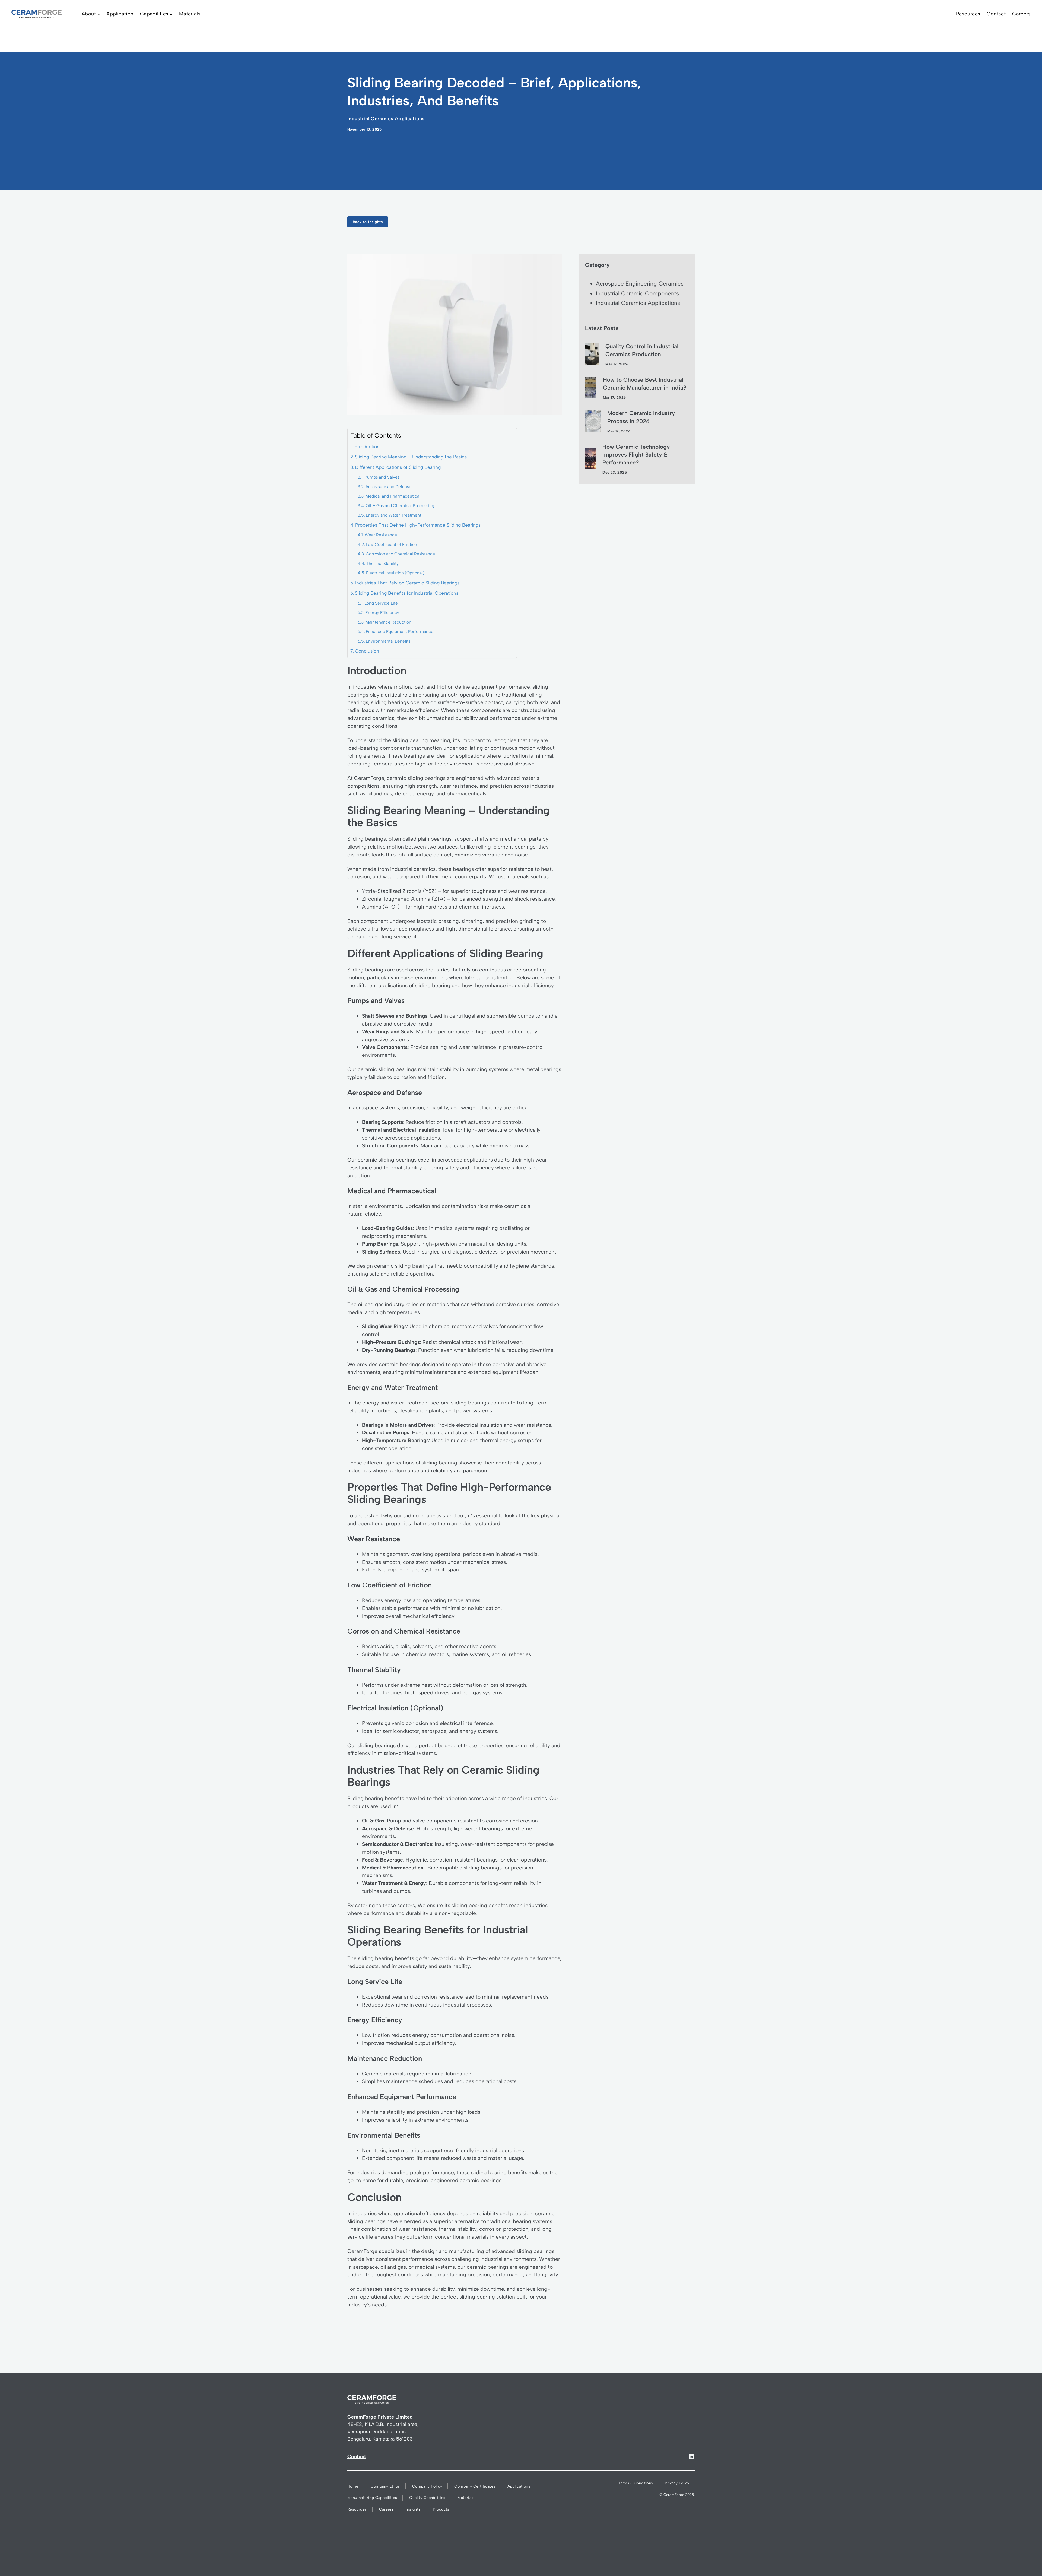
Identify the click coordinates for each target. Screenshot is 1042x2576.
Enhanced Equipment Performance (400, 632)
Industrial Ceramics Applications (386, 119)
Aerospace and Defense (388, 487)
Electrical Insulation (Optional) (395, 573)
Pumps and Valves (382, 477)
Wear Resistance (381, 535)
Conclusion (367, 651)
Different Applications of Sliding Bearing (398, 467)
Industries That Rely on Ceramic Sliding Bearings (407, 583)
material (531, 778)
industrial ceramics (413, 869)
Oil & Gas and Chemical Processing (400, 506)
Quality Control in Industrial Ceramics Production (642, 350)
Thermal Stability (382, 563)
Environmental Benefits (388, 641)
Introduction (367, 447)
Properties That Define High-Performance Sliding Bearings (418, 525)
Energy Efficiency (382, 613)
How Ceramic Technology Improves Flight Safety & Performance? (636, 455)
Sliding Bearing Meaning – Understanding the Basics (411, 457)
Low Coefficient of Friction (391, 544)
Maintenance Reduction (388, 622)
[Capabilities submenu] (171, 14)
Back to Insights (368, 222)
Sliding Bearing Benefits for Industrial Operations (407, 593)
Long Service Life (381, 603)
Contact (357, 2457)
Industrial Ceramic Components (637, 293)
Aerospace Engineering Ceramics (640, 284)
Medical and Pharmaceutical (393, 496)
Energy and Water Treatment (393, 515)
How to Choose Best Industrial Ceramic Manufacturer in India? (645, 384)
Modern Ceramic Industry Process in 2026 (641, 417)
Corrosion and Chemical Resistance (400, 554)
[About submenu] (99, 14)
